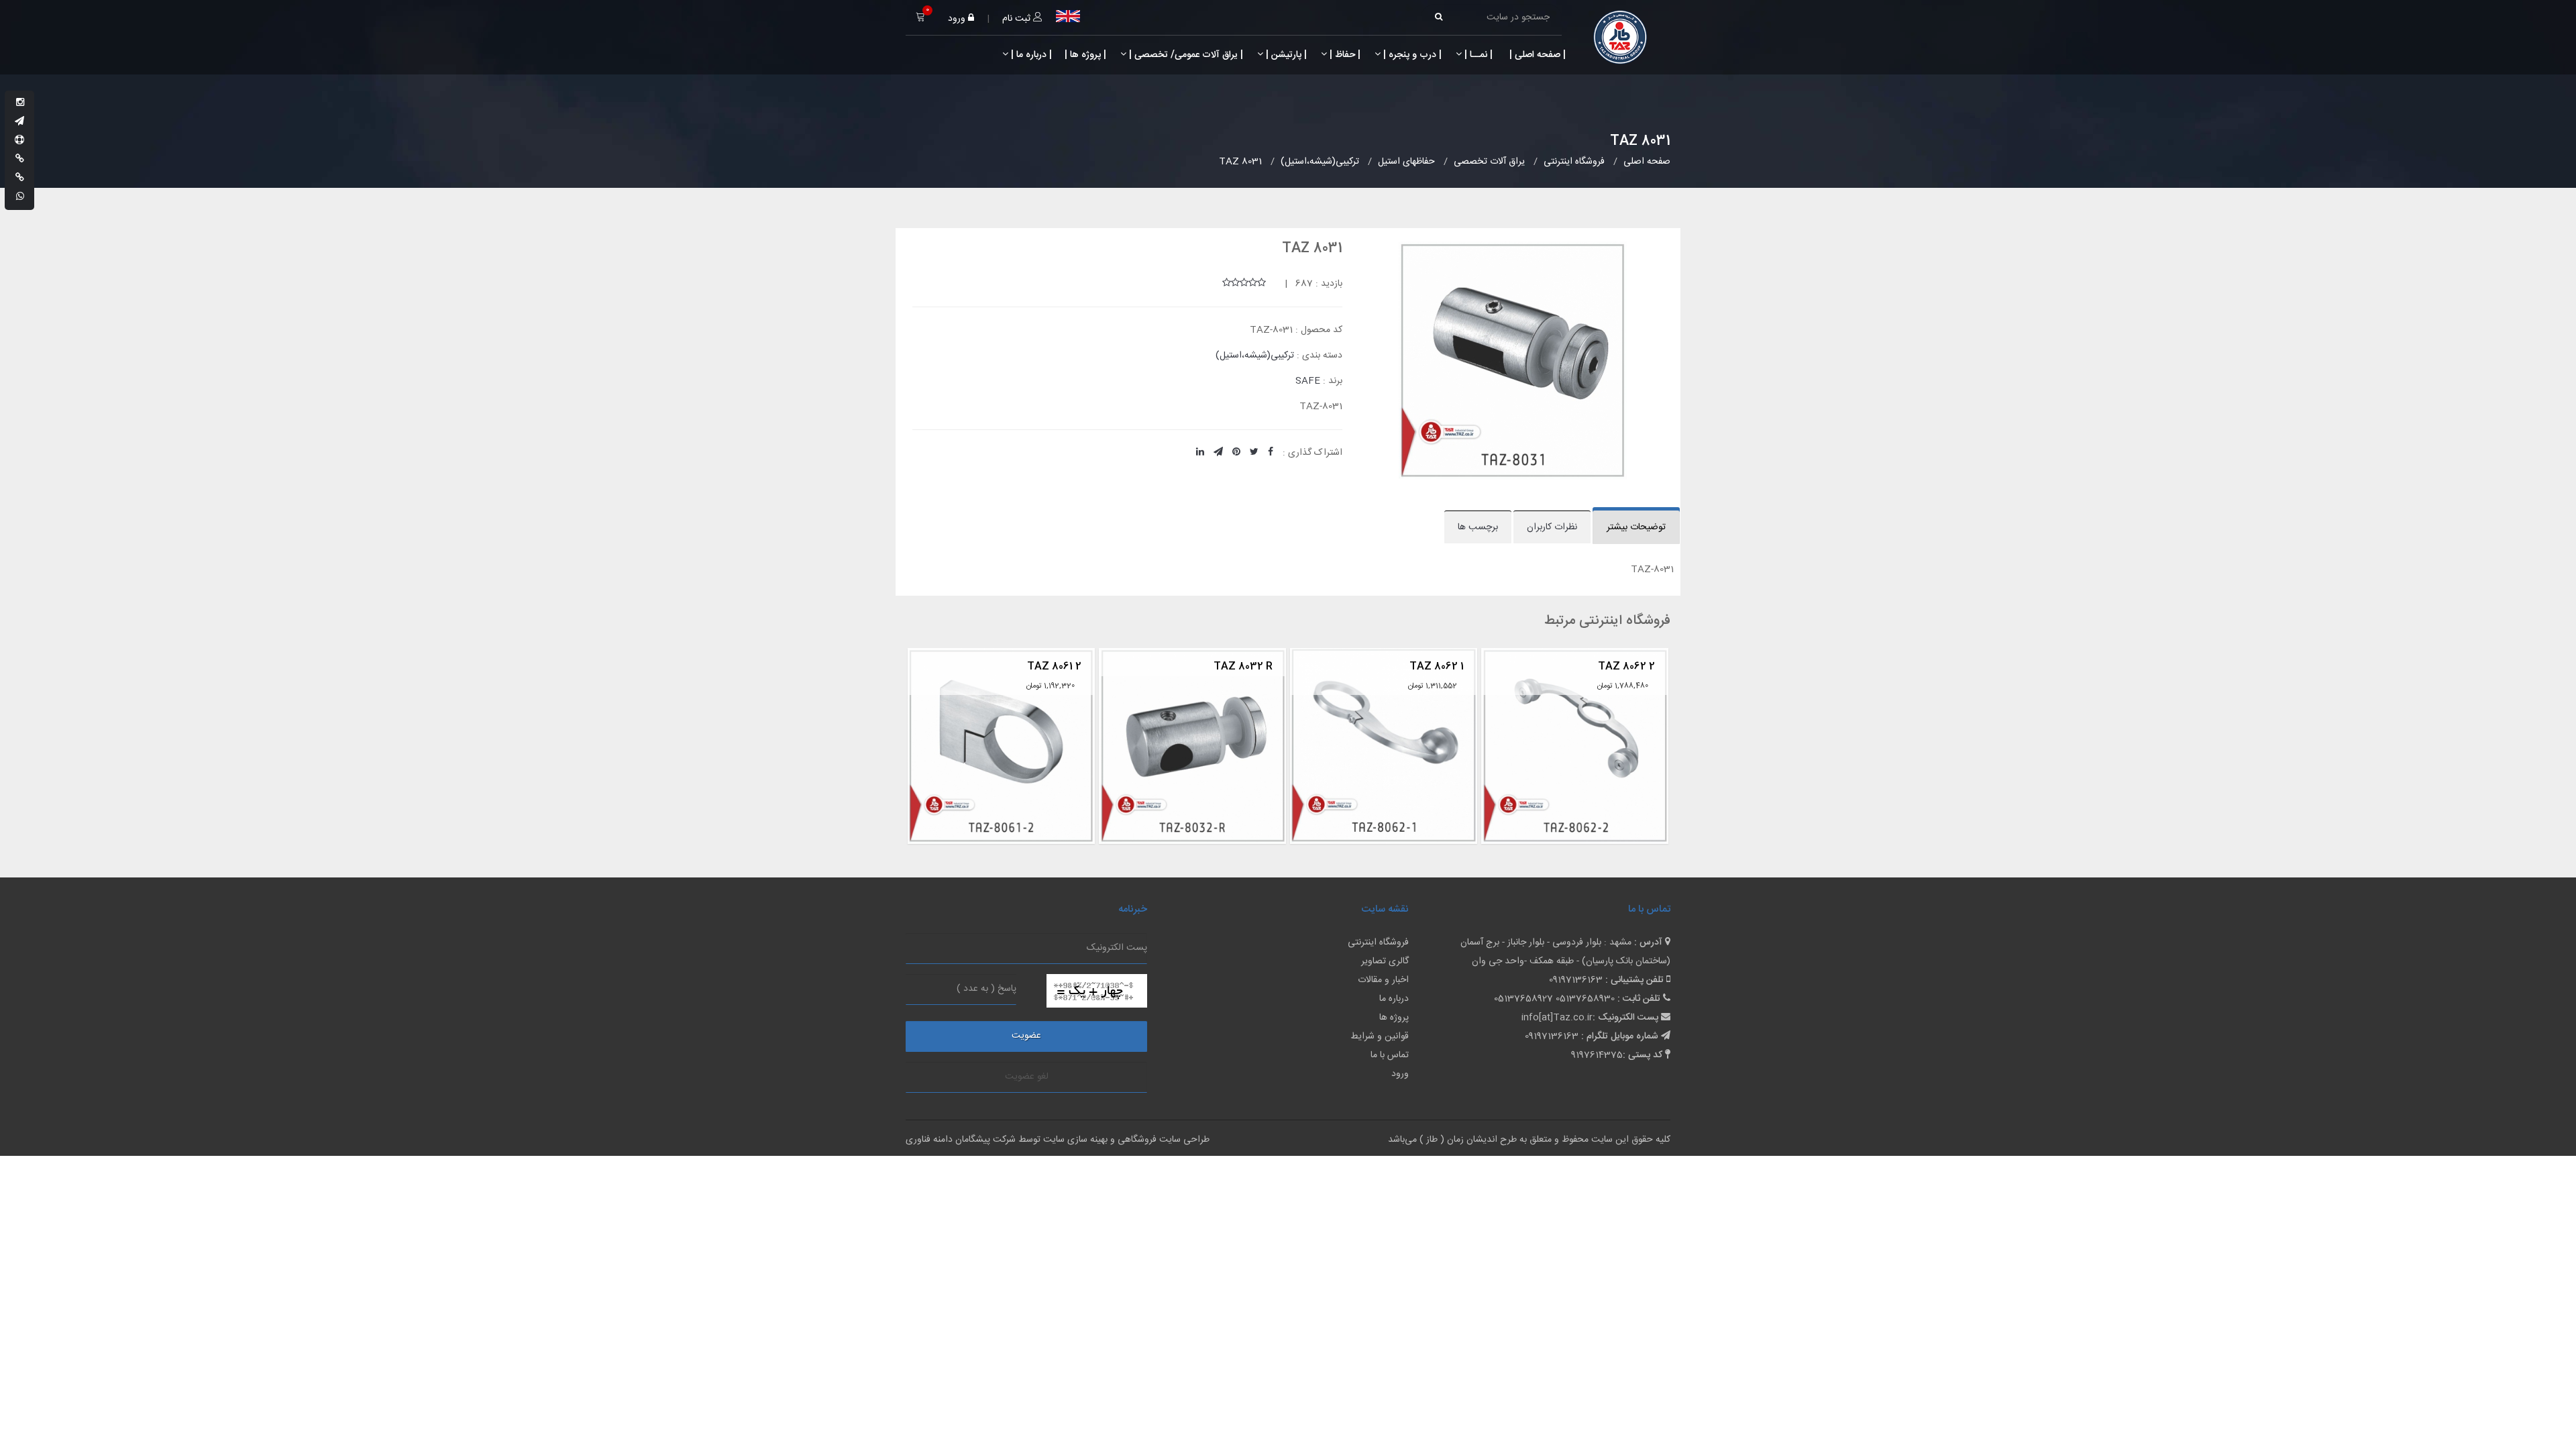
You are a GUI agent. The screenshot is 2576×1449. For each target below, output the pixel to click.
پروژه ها (1394, 1018)
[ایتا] (20, 178)
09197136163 (1576, 980)
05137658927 (1523, 999)
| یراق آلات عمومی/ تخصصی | (1185, 55)
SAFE (1308, 381)
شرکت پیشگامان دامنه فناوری (961, 1140)
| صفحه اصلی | (1536, 55)
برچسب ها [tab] (1478, 527)
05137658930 (1585, 999)
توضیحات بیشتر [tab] (1636, 527)
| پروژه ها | (1084, 55)
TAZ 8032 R (1052, 666)
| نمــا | (1477, 55)
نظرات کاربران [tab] (1552, 527)
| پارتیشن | (1285, 55)
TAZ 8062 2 (1435, 666)
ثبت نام (1018, 19)
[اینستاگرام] (20, 103)
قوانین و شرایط (1380, 1036)
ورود (958, 19)
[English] (1068, 16)
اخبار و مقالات (1383, 980)
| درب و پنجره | (1411, 55)
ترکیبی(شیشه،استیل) (1255, 356)
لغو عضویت (1027, 1077)
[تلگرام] (19, 122)
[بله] (20, 160)
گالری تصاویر (1385, 961)
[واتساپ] (20, 197)
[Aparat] (19, 141)
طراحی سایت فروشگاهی (1162, 1140)
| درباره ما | (1030, 55)
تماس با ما (1390, 1055)
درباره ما (1394, 999)
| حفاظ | (1344, 55)
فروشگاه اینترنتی (1378, 943)
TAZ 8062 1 (1245, 666)
